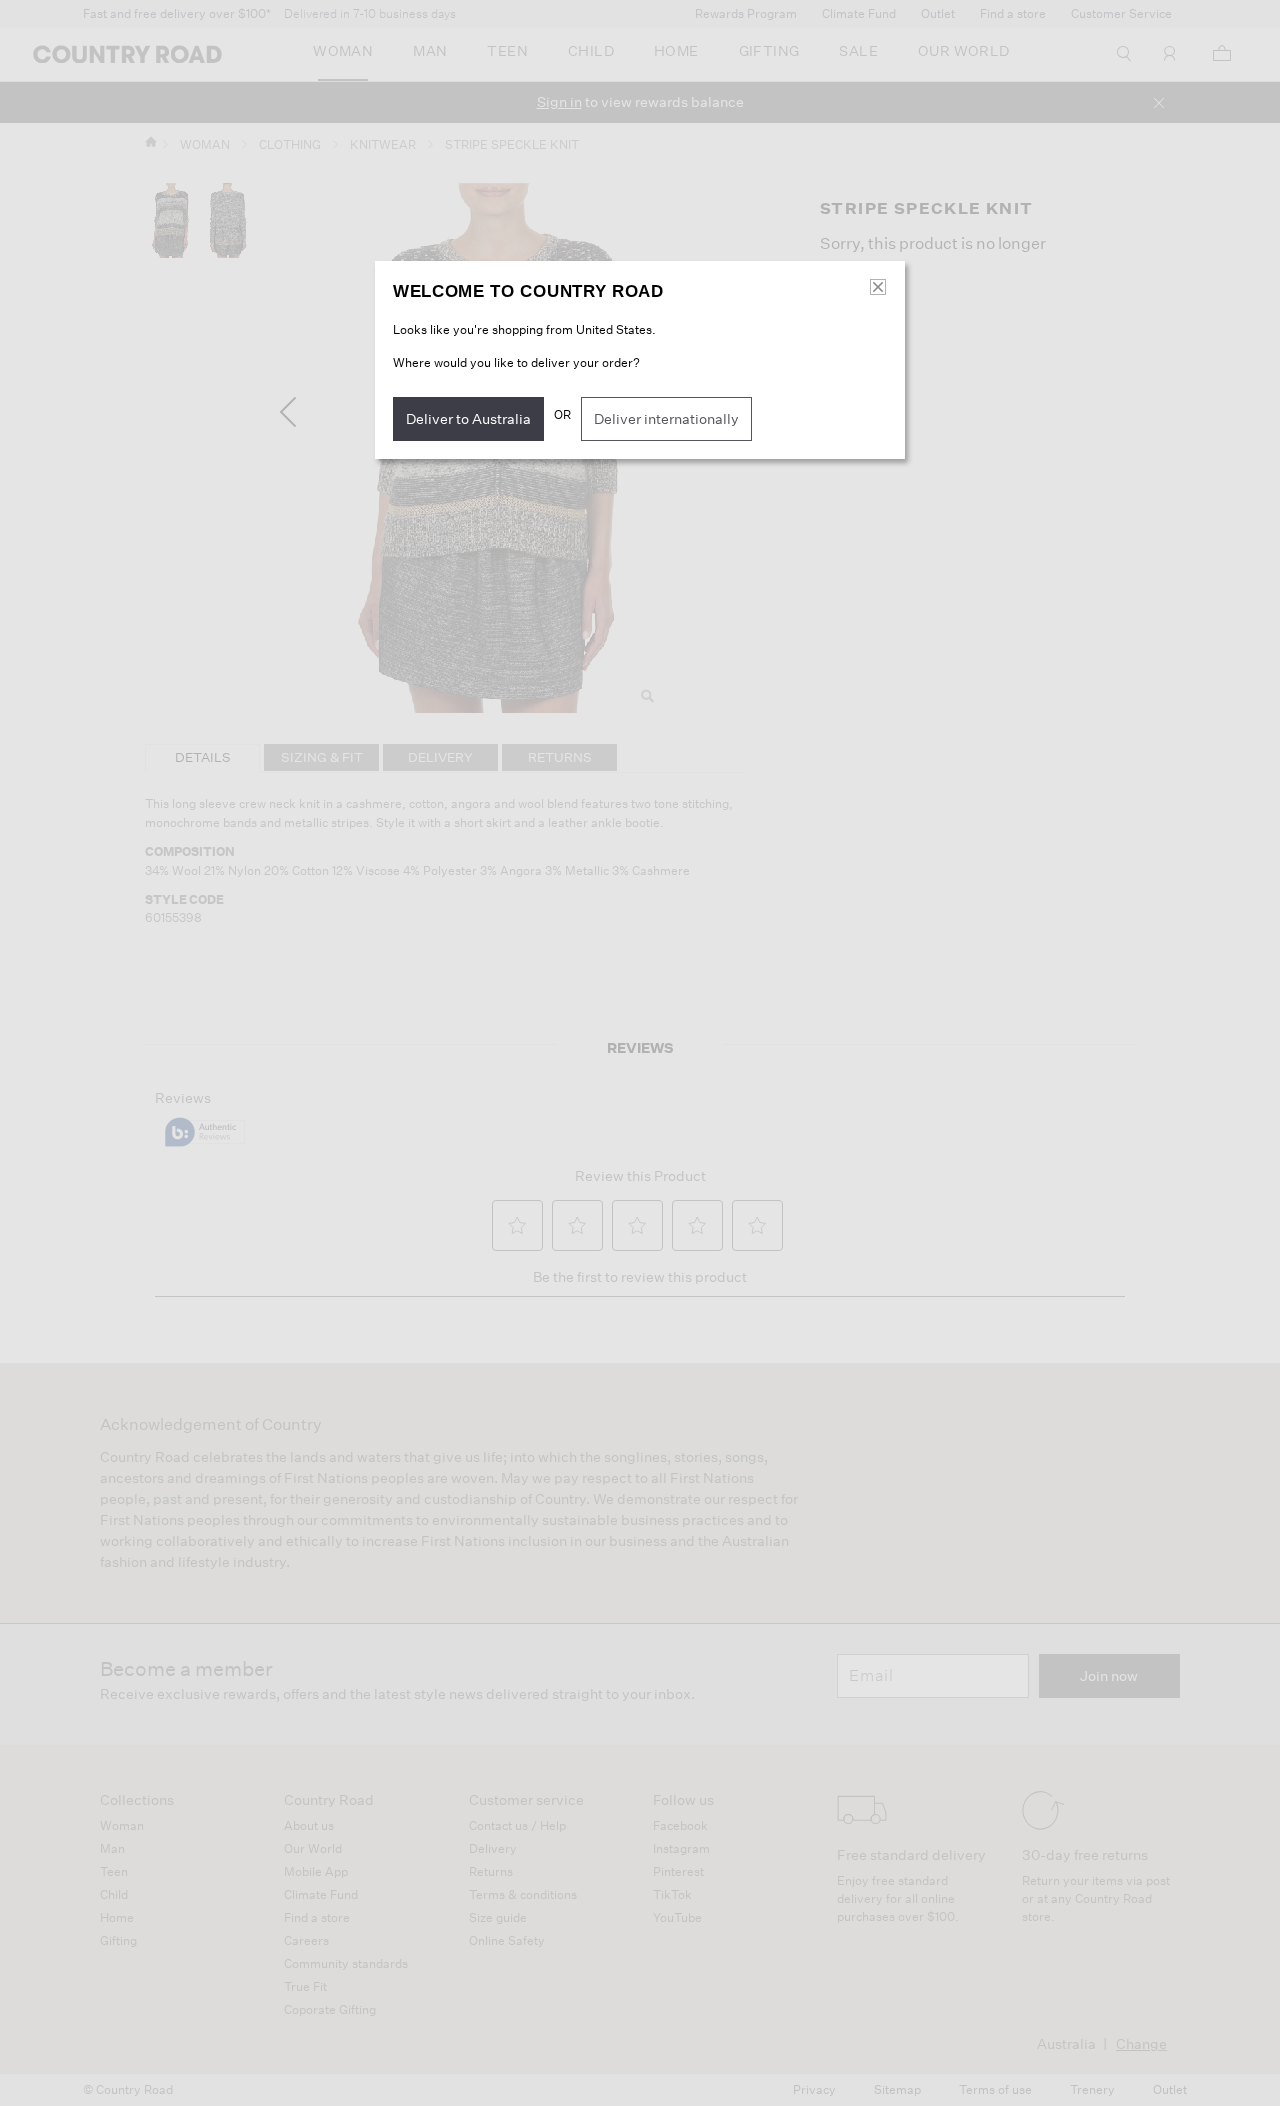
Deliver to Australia (468, 419)
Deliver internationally (666, 419)
